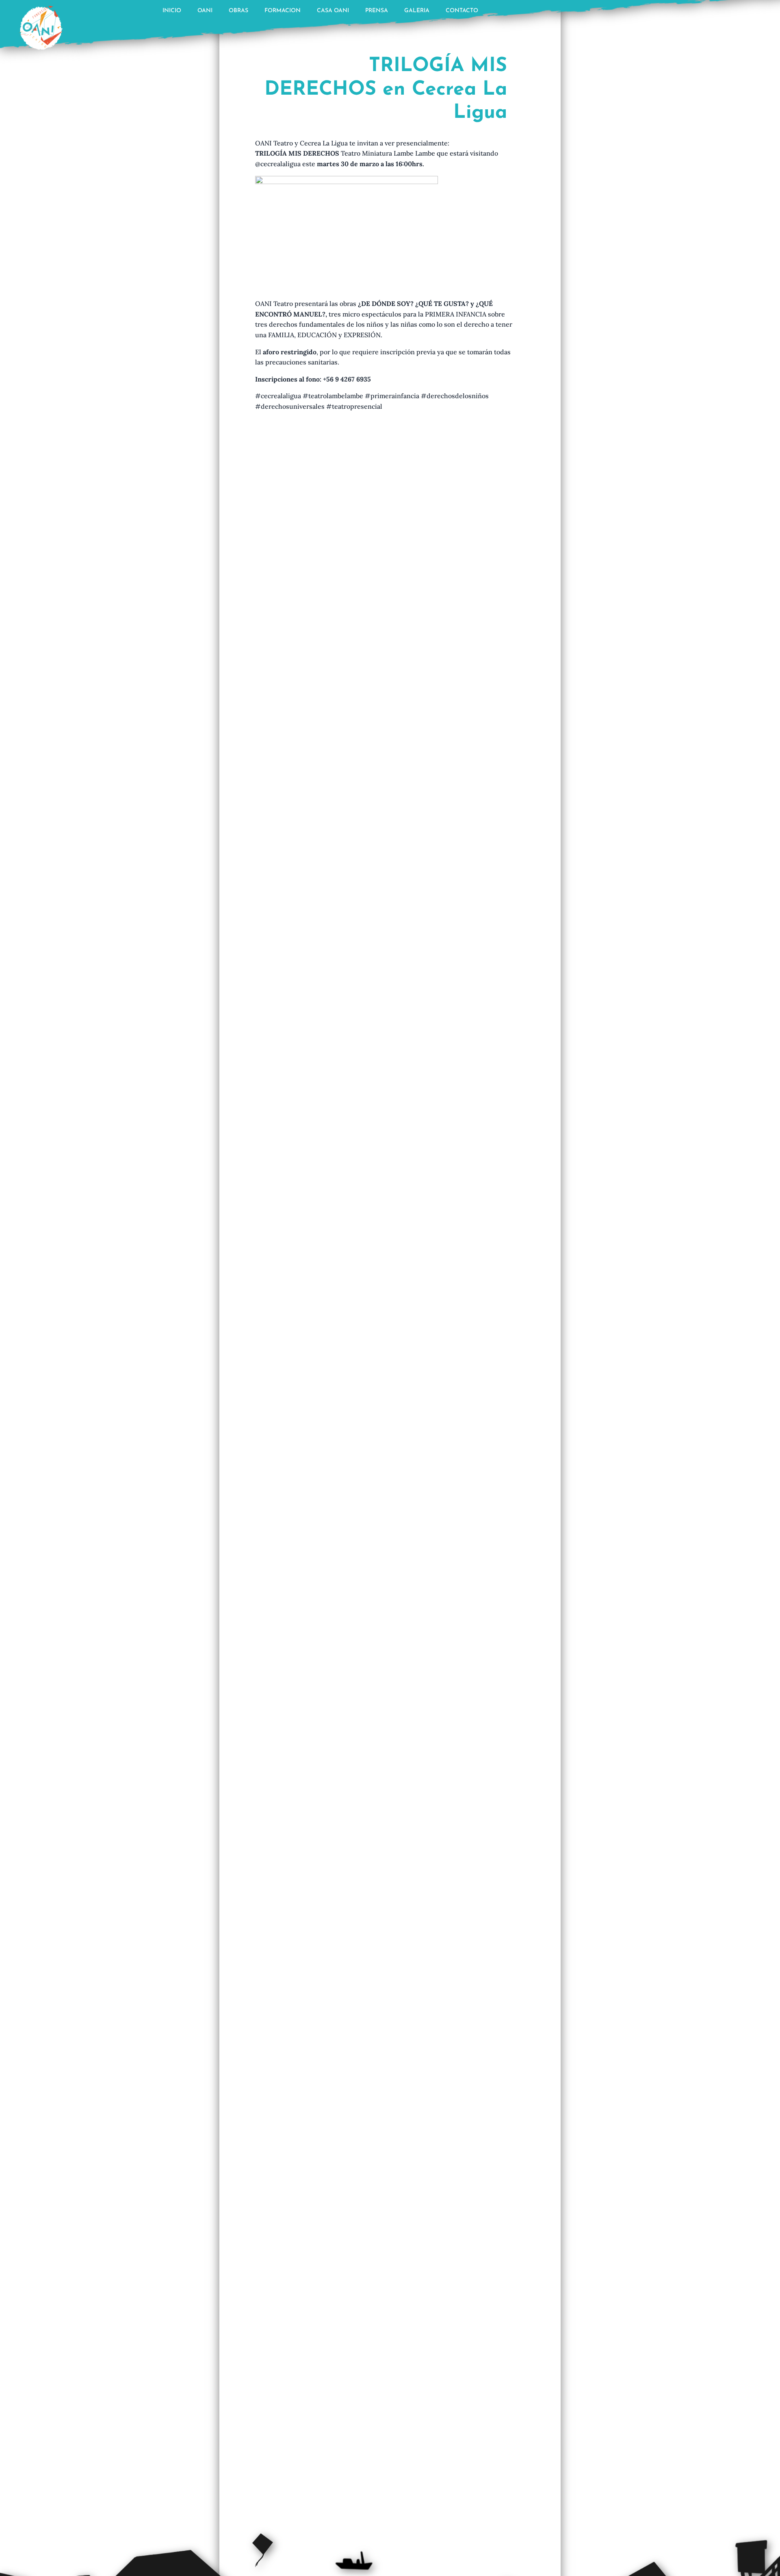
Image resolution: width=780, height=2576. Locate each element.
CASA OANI (333, 11)
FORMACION (283, 11)
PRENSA (377, 11)
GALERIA (417, 11)
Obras (238, 11)
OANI (205, 11)
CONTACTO (462, 11)
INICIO (172, 11)
